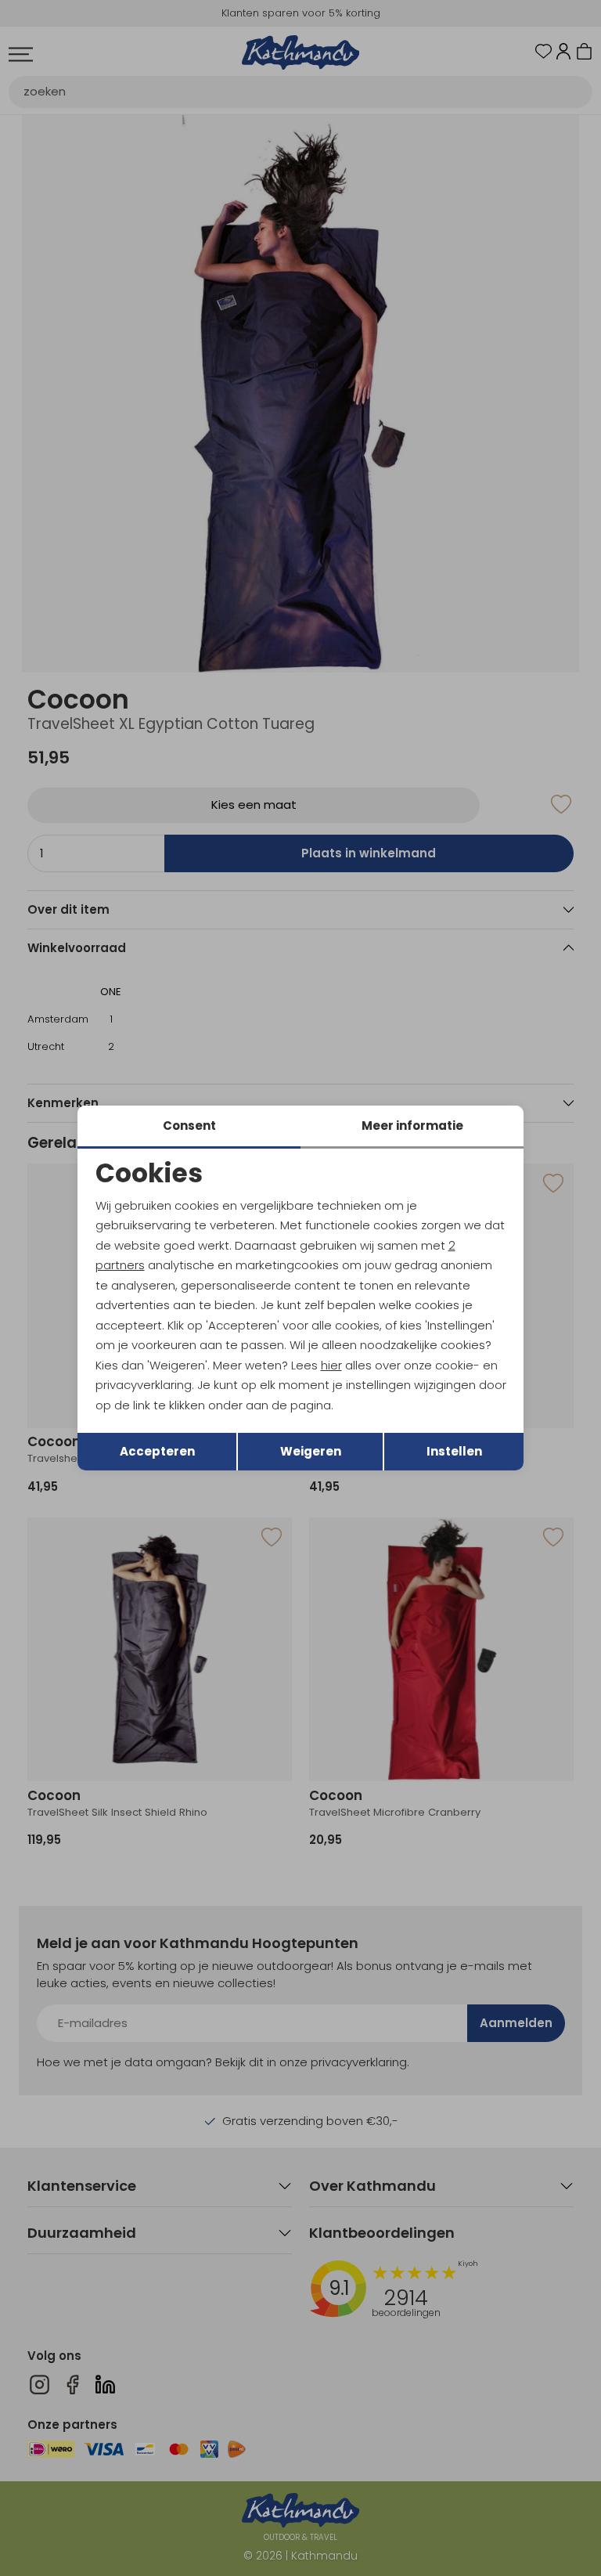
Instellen (454, 1451)
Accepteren (157, 1451)
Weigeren (311, 1451)
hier (331, 1365)
